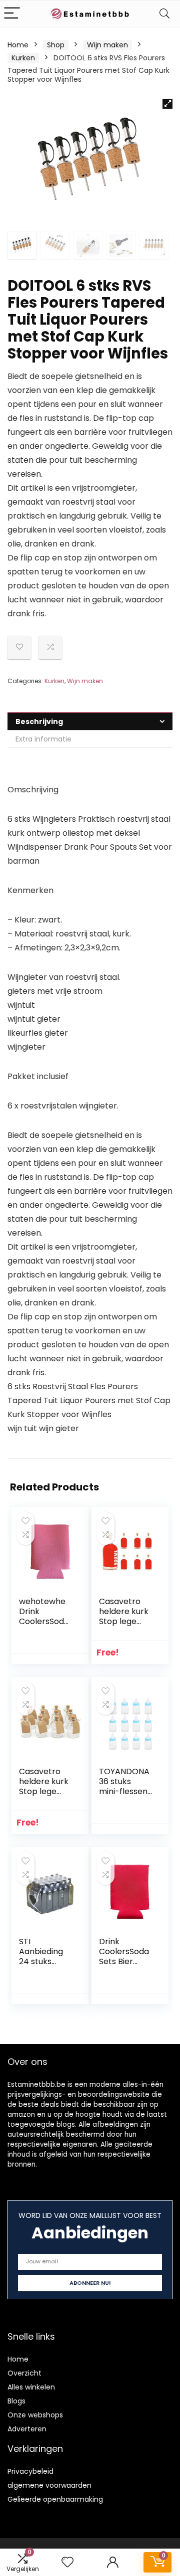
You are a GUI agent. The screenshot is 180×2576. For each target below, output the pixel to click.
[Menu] (12, 14)
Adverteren (27, 2429)
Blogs (16, 2401)
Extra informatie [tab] (43, 739)
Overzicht (24, 2373)
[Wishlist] (67, 2562)
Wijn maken (107, 45)
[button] (167, 104)
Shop (56, 45)
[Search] (164, 14)
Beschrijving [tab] (39, 722)
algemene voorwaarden (49, 2485)
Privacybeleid (30, 2471)
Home (18, 45)
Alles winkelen (31, 2387)
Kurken (23, 58)
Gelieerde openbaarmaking (55, 2499)
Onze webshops (35, 2415)
